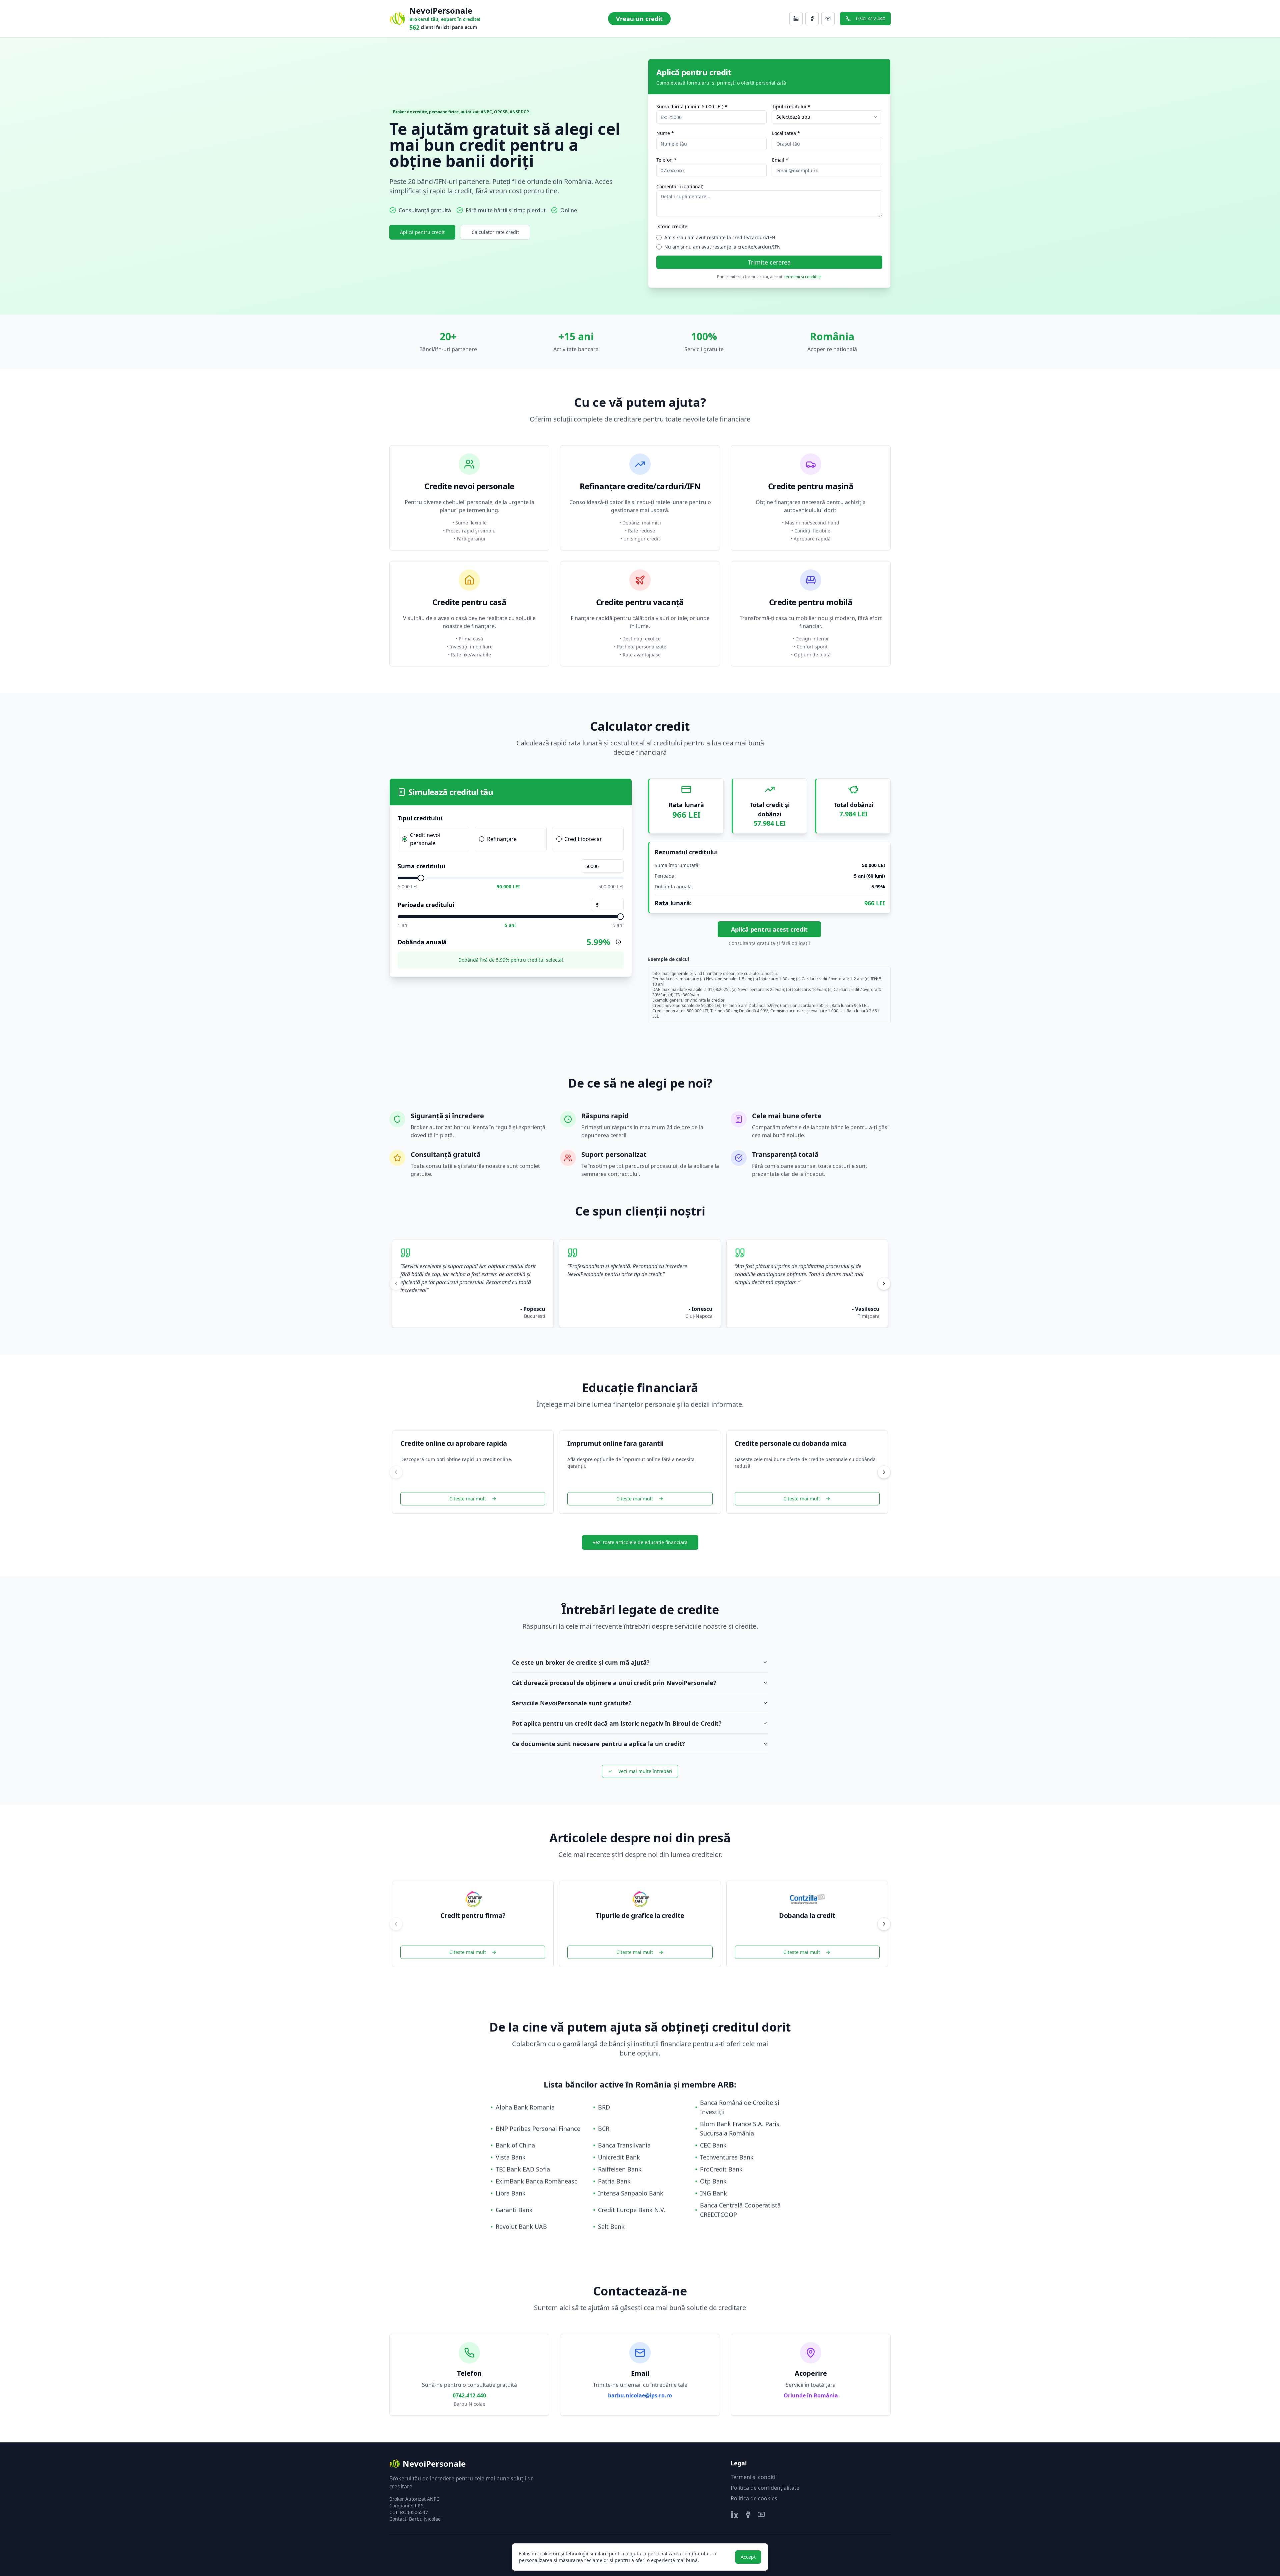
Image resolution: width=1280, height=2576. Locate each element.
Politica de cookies (754, 2498)
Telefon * (666, 160)
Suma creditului (421, 866)
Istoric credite (672, 226)
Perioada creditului (426, 905)
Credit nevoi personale (425, 839)
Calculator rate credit (495, 232)
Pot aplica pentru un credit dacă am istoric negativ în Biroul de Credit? (617, 1723)
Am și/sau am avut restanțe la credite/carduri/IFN (720, 237)
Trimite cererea (769, 262)
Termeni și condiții (754, 2477)
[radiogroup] (511, 839)
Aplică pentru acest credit (769, 929)
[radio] (405, 839)
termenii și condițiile (803, 277)
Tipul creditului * (791, 106)
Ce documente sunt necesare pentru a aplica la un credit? (598, 1744)
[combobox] (827, 117)
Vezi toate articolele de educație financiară (640, 1542)
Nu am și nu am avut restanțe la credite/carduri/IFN (722, 247)
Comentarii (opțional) (680, 186)
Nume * (665, 133)
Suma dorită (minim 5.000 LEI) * (692, 106)
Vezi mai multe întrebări (645, 1771)
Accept (748, 2557)
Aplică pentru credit (422, 232)
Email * (780, 160)
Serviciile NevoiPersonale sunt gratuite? (572, 1703)
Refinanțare (502, 839)
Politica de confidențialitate (765, 2488)
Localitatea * (786, 133)
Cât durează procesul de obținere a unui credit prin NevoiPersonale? (614, 1683)
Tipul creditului (420, 818)
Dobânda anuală (422, 942)
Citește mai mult (468, 1499)
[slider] (421, 878)
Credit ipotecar (583, 839)
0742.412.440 (871, 18)
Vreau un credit (639, 19)
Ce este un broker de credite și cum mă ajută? (581, 1662)
